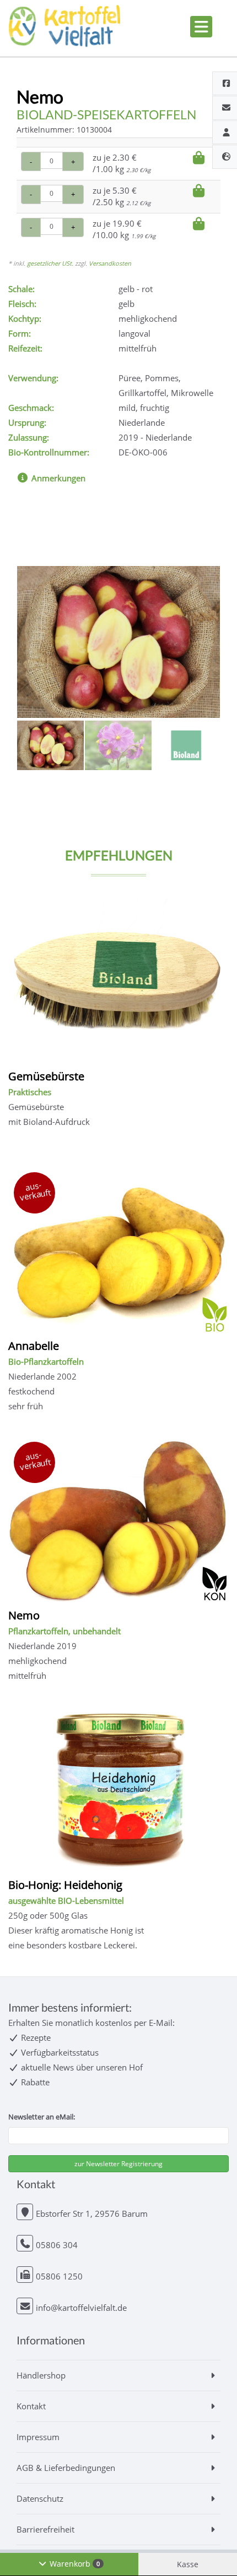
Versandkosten (110, 263)
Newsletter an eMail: (42, 2117)
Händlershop (41, 2375)
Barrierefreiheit (45, 2529)
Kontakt (31, 2406)
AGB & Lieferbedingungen (66, 2468)
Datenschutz (40, 2498)
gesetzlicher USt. (50, 263)
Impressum (38, 2437)
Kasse (188, 2564)
